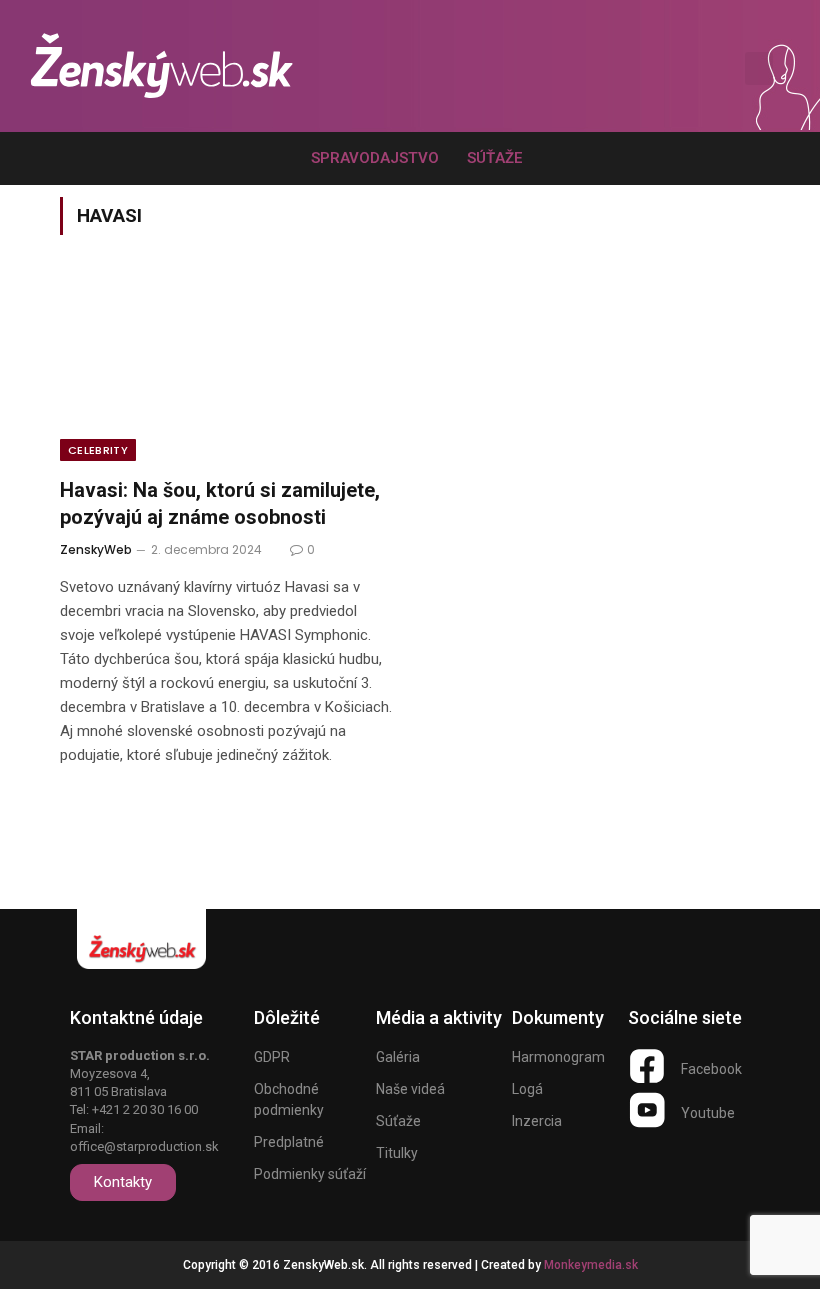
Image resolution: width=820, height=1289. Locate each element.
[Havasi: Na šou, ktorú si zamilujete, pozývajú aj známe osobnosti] (226, 368)
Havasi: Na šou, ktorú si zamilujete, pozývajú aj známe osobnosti (220, 503)
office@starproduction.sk (144, 1146)
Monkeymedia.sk (591, 1265)
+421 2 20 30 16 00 (145, 1109)
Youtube (708, 1113)
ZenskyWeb (96, 549)
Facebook (711, 1069)
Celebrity (98, 450)
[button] (695, 69)
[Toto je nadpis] (647, 1066)
